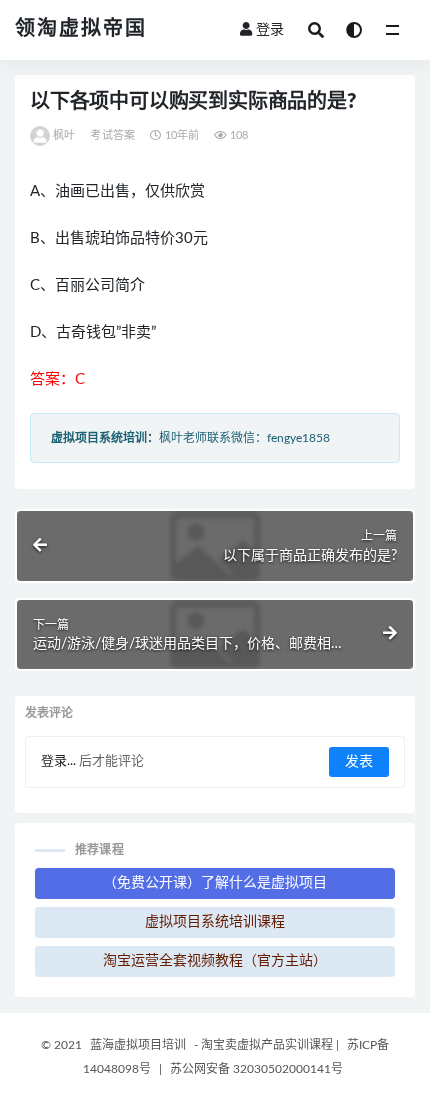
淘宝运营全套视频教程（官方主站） (215, 961)
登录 (270, 30)
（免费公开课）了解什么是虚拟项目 (215, 883)
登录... (58, 761)
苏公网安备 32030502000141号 (256, 1069)
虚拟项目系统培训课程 (215, 922)
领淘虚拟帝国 (81, 29)
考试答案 (112, 135)
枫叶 (64, 135)
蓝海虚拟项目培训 (138, 1045)
